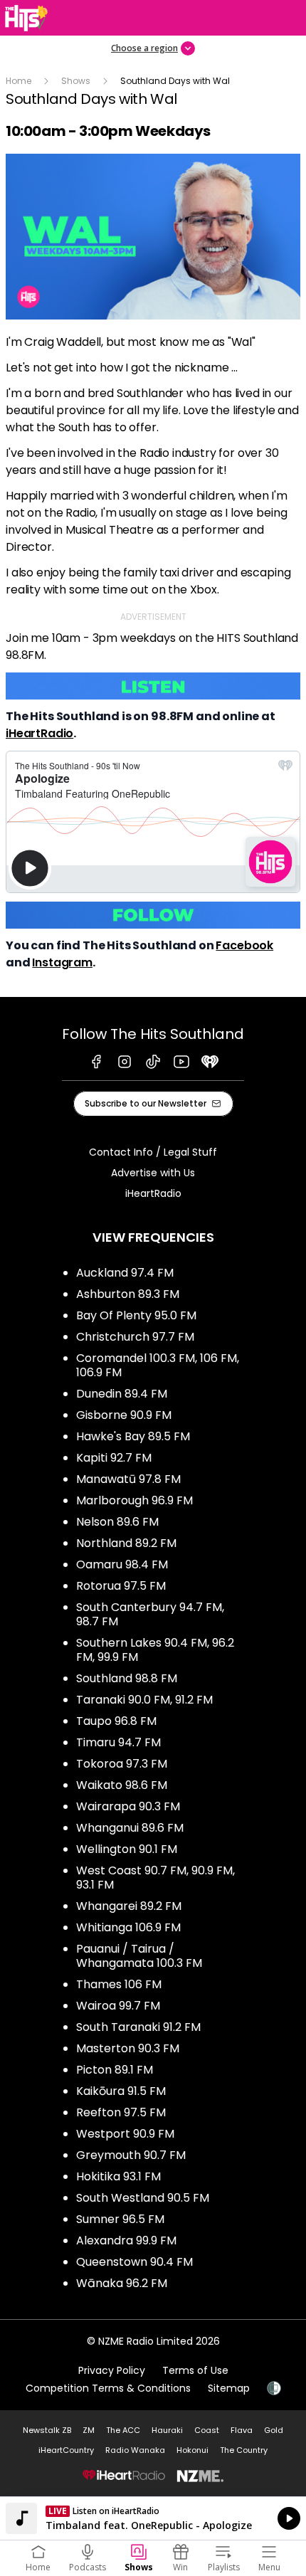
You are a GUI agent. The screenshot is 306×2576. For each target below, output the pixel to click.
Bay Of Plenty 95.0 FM (136, 1315)
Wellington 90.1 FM (127, 1849)
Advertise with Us (153, 1173)
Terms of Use (195, 2370)
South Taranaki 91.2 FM (138, 2027)
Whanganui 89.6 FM (130, 1828)
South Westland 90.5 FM (143, 2198)
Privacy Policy (112, 2370)
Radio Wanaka (135, 2450)
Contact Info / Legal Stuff (153, 1152)
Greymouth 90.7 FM (131, 2155)
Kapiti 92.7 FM (114, 1458)
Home (19, 81)
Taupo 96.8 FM (116, 1721)
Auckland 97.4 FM (125, 1273)
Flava (242, 2430)
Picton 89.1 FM (115, 2070)
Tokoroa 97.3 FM (122, 1764)
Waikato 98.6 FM (122, 1785)
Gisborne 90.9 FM (124, 1415)
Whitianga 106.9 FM (128, 1927)
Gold (274, 2430)
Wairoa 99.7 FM (118, 2006)
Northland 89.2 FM (126, 1543)
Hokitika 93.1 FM (118, 2176)
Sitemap (229, 2388)
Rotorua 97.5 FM (121, 1586)
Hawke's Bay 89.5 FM (133, 1436)
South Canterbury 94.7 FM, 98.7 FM (150, 1614)
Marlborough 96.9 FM (134, 1500)
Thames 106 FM (119, 1984)
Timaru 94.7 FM (118, 1742)
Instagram (62, 962)
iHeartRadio (39, 733)
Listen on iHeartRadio (153, 2518)
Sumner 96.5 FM (120, 2219)
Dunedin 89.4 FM (122, 1394)
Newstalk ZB (47, 2430)
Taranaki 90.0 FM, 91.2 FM (144, 1700)
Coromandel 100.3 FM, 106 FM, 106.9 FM (158, 1365)
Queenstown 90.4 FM (134, 2262)
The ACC (123, 2430)
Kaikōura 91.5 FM (121, 2091)
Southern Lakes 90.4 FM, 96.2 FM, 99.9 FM (155, 1650)
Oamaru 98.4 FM (122, 1564)
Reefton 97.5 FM (121, 2112)
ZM (89, 2430)
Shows (76, 81)
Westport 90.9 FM (125, 2134)
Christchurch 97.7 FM (135, 1337)
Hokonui (192, 2450)
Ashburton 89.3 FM (128, 1294)
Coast (207, 2430)
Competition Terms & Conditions (108, 2388)
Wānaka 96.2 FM (122, 2283)
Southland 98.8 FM (127, 1678)
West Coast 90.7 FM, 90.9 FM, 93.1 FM (155, 1878)
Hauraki (167, 2430)
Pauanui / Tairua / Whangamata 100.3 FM (139, 1956)
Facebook (244, 945)
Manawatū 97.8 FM (128, 1479)
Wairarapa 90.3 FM (128, 1806)
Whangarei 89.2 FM (129, 1906)
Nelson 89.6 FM (117, 1522)
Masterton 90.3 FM (128, 2048)
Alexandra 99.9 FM (126, 2240)
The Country (244, 2450)
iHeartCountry (66, 2450)
